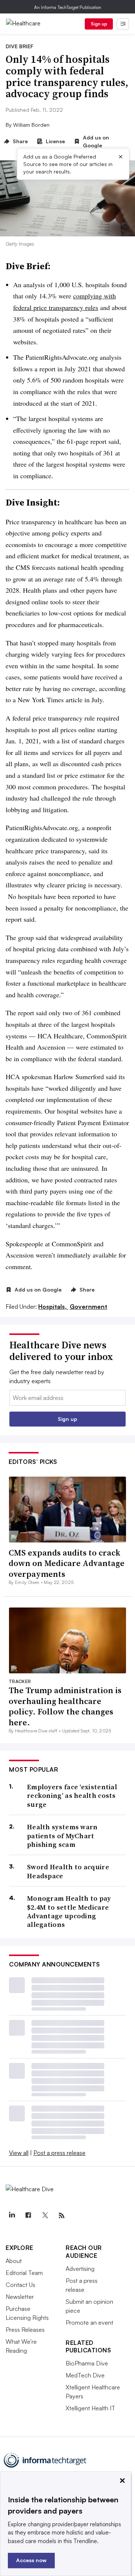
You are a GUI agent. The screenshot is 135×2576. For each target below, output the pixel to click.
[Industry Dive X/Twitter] (45, 2216)
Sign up (99, 24)
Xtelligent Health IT (90, 2408)
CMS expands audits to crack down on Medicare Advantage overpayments (67, 1563)
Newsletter (20, 2297)
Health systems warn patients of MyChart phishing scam (62, 1836)
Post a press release (59, 2153)
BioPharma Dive (87, 2363)
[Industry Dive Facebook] (28, 2216)
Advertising (80, 2269)
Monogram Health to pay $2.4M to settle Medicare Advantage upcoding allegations (69, 1912)
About (14, 2261)
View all (19, 2153)
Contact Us (20, 2285)
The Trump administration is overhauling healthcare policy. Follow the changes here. (65, 1706)
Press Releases (25, 2330)
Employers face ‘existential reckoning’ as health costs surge (72, 1796)
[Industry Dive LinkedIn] (12, 2216)
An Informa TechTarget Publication (68, 7)
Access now (31, 2560)
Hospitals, (53, 1307)
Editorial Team (24, 2273)
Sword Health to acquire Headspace (68, 1871)
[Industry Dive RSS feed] (61, 2216)
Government (88, 1307)
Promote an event (89, 2322)
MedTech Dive (85, 2375)
